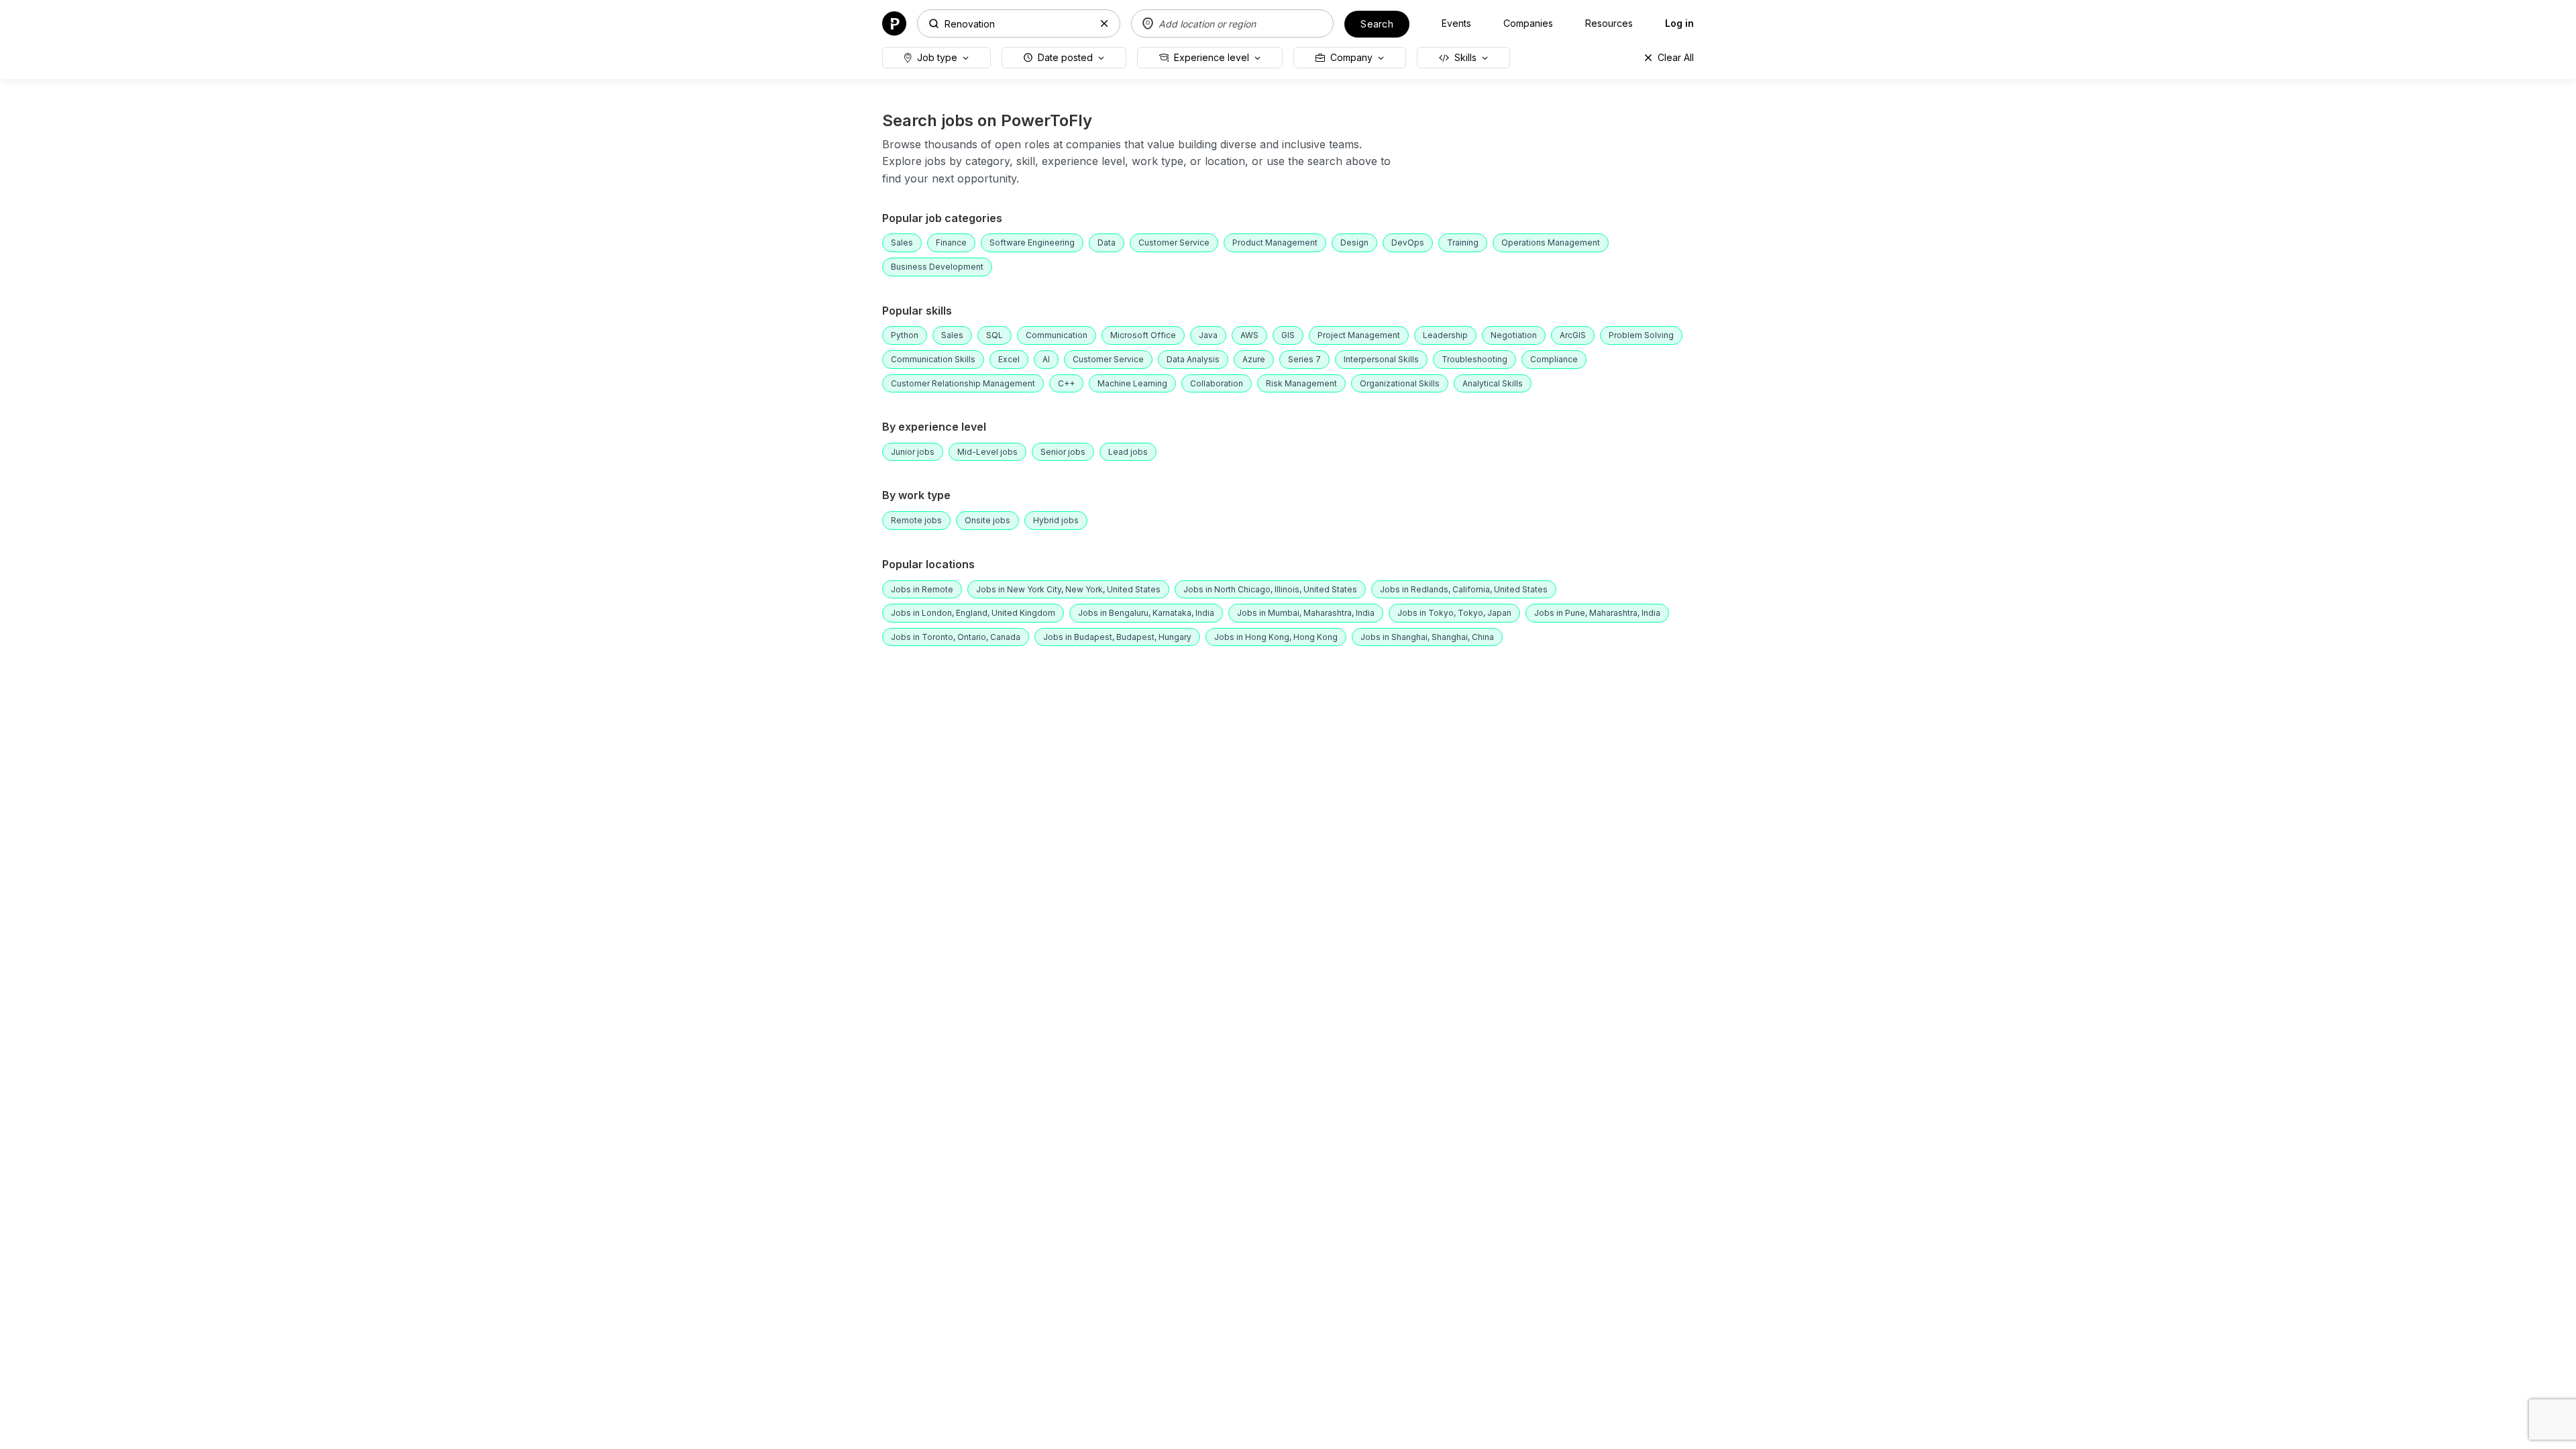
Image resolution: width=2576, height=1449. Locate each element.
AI (1046, 359)
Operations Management (1551, 243)
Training (1463, 243)
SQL (995, 335)
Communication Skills (933, 359)
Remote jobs (916, 520)
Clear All (1676, 57)
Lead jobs (1128, 452)
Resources (1609, 23)
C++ (1066, 383)
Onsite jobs (987, 520)
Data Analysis (1193, 359)
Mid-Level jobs (987, 452)
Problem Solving (1641, 335)
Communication (1057, 335)
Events (1456, 23)
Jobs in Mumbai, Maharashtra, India (1306, 613)
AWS (1249, 335)
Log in (1679, 23)
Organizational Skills (1400, 383)
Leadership (1445, 335)
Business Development (937, 267)
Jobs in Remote (922, 589)
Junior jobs (913, 452)
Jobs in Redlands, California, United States (1464, 589)
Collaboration (1217, 383)
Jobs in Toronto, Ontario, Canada (956, 637)
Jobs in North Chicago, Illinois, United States (1270, 589)
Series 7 (1304, 359)
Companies (1528, 23)
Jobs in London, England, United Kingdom (973, 613)
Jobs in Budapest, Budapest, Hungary (1117, 637)
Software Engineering (1032, 243)
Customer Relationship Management (963, 383)
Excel (1009, 359)
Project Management (1359, 335)
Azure (1254, 359)
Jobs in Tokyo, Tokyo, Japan (1454, 613)
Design (1354, 243)
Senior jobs (1063, 452)
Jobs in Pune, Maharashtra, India (1597, 613)
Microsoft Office (1143, 335)
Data (1107, 243)
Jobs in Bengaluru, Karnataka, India (1146, 613)
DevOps (1408, 243)
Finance (951, 243)
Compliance (1554, 359)
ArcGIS (1573, 335)
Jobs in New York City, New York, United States (1068, 589)
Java (1208, 335)
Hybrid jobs (1056, 520)
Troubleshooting (1474, 359)
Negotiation (1514, 335)
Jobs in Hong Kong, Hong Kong (1276, 637)
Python (905, 335)
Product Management (1275, 243)
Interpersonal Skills (1381, 359)
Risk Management (1301, 383)
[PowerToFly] (894, 22)
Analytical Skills (1493, 383)
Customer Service (1174, 243)
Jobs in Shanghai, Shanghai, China (1427, 637)
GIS (1288, 335)
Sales (902, 243)
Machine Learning (1132, 383)
